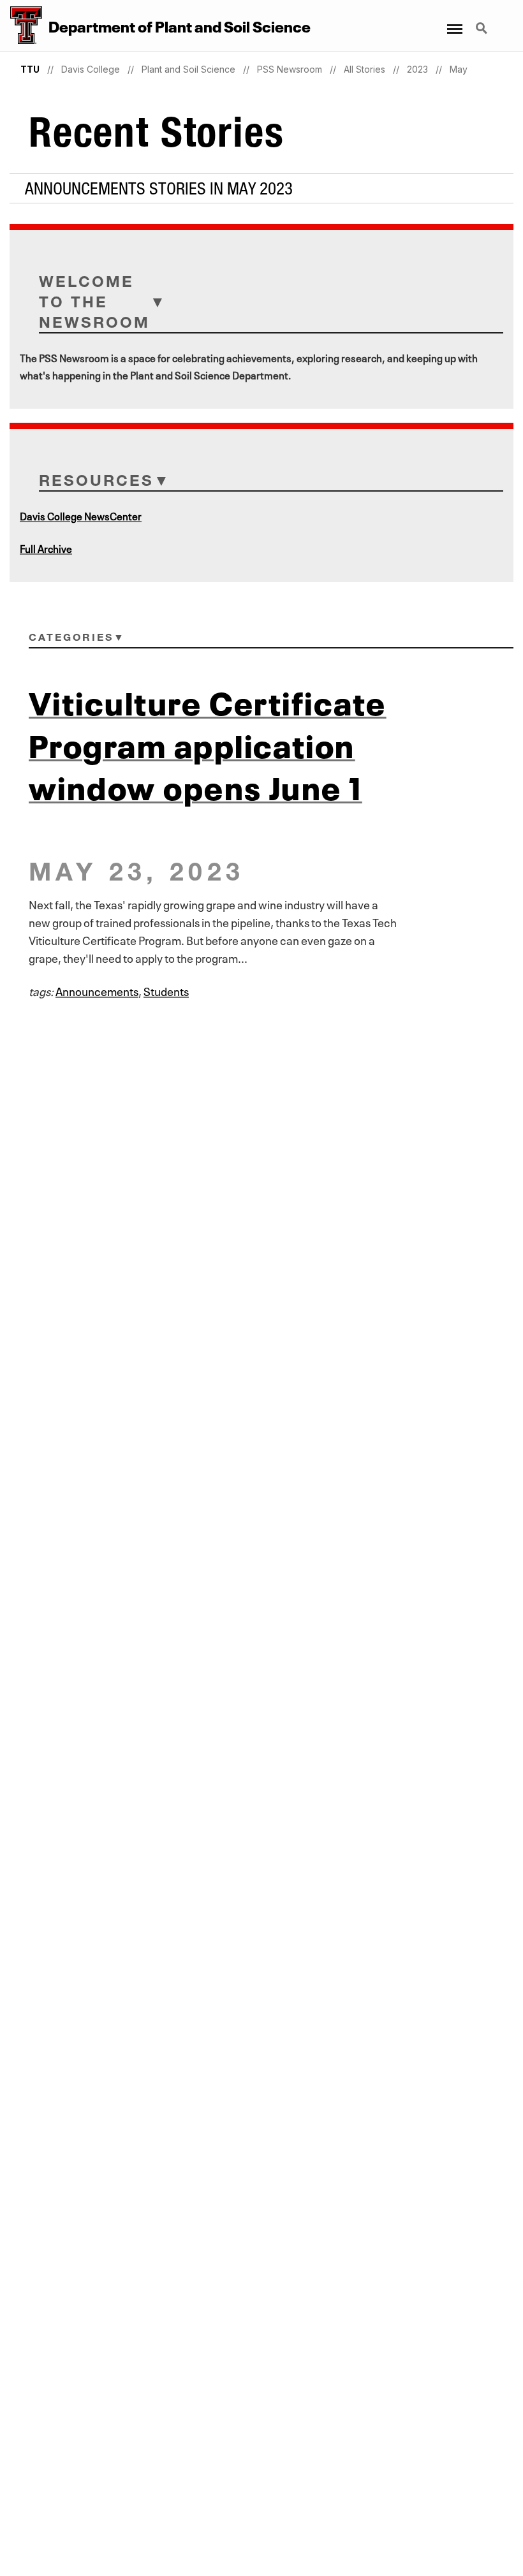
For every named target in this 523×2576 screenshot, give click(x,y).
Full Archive (46, 548)
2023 (417, 69)
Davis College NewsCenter (81, 515)
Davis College (91, 69)
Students (166, 990)
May (459, 69)
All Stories (365, 69)
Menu (454, 21)
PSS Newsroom (290, 69)
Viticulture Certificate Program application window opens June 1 (208, 742)
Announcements (97, 990)
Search (483, 21)
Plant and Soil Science (188, 69)
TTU (30, 69)
